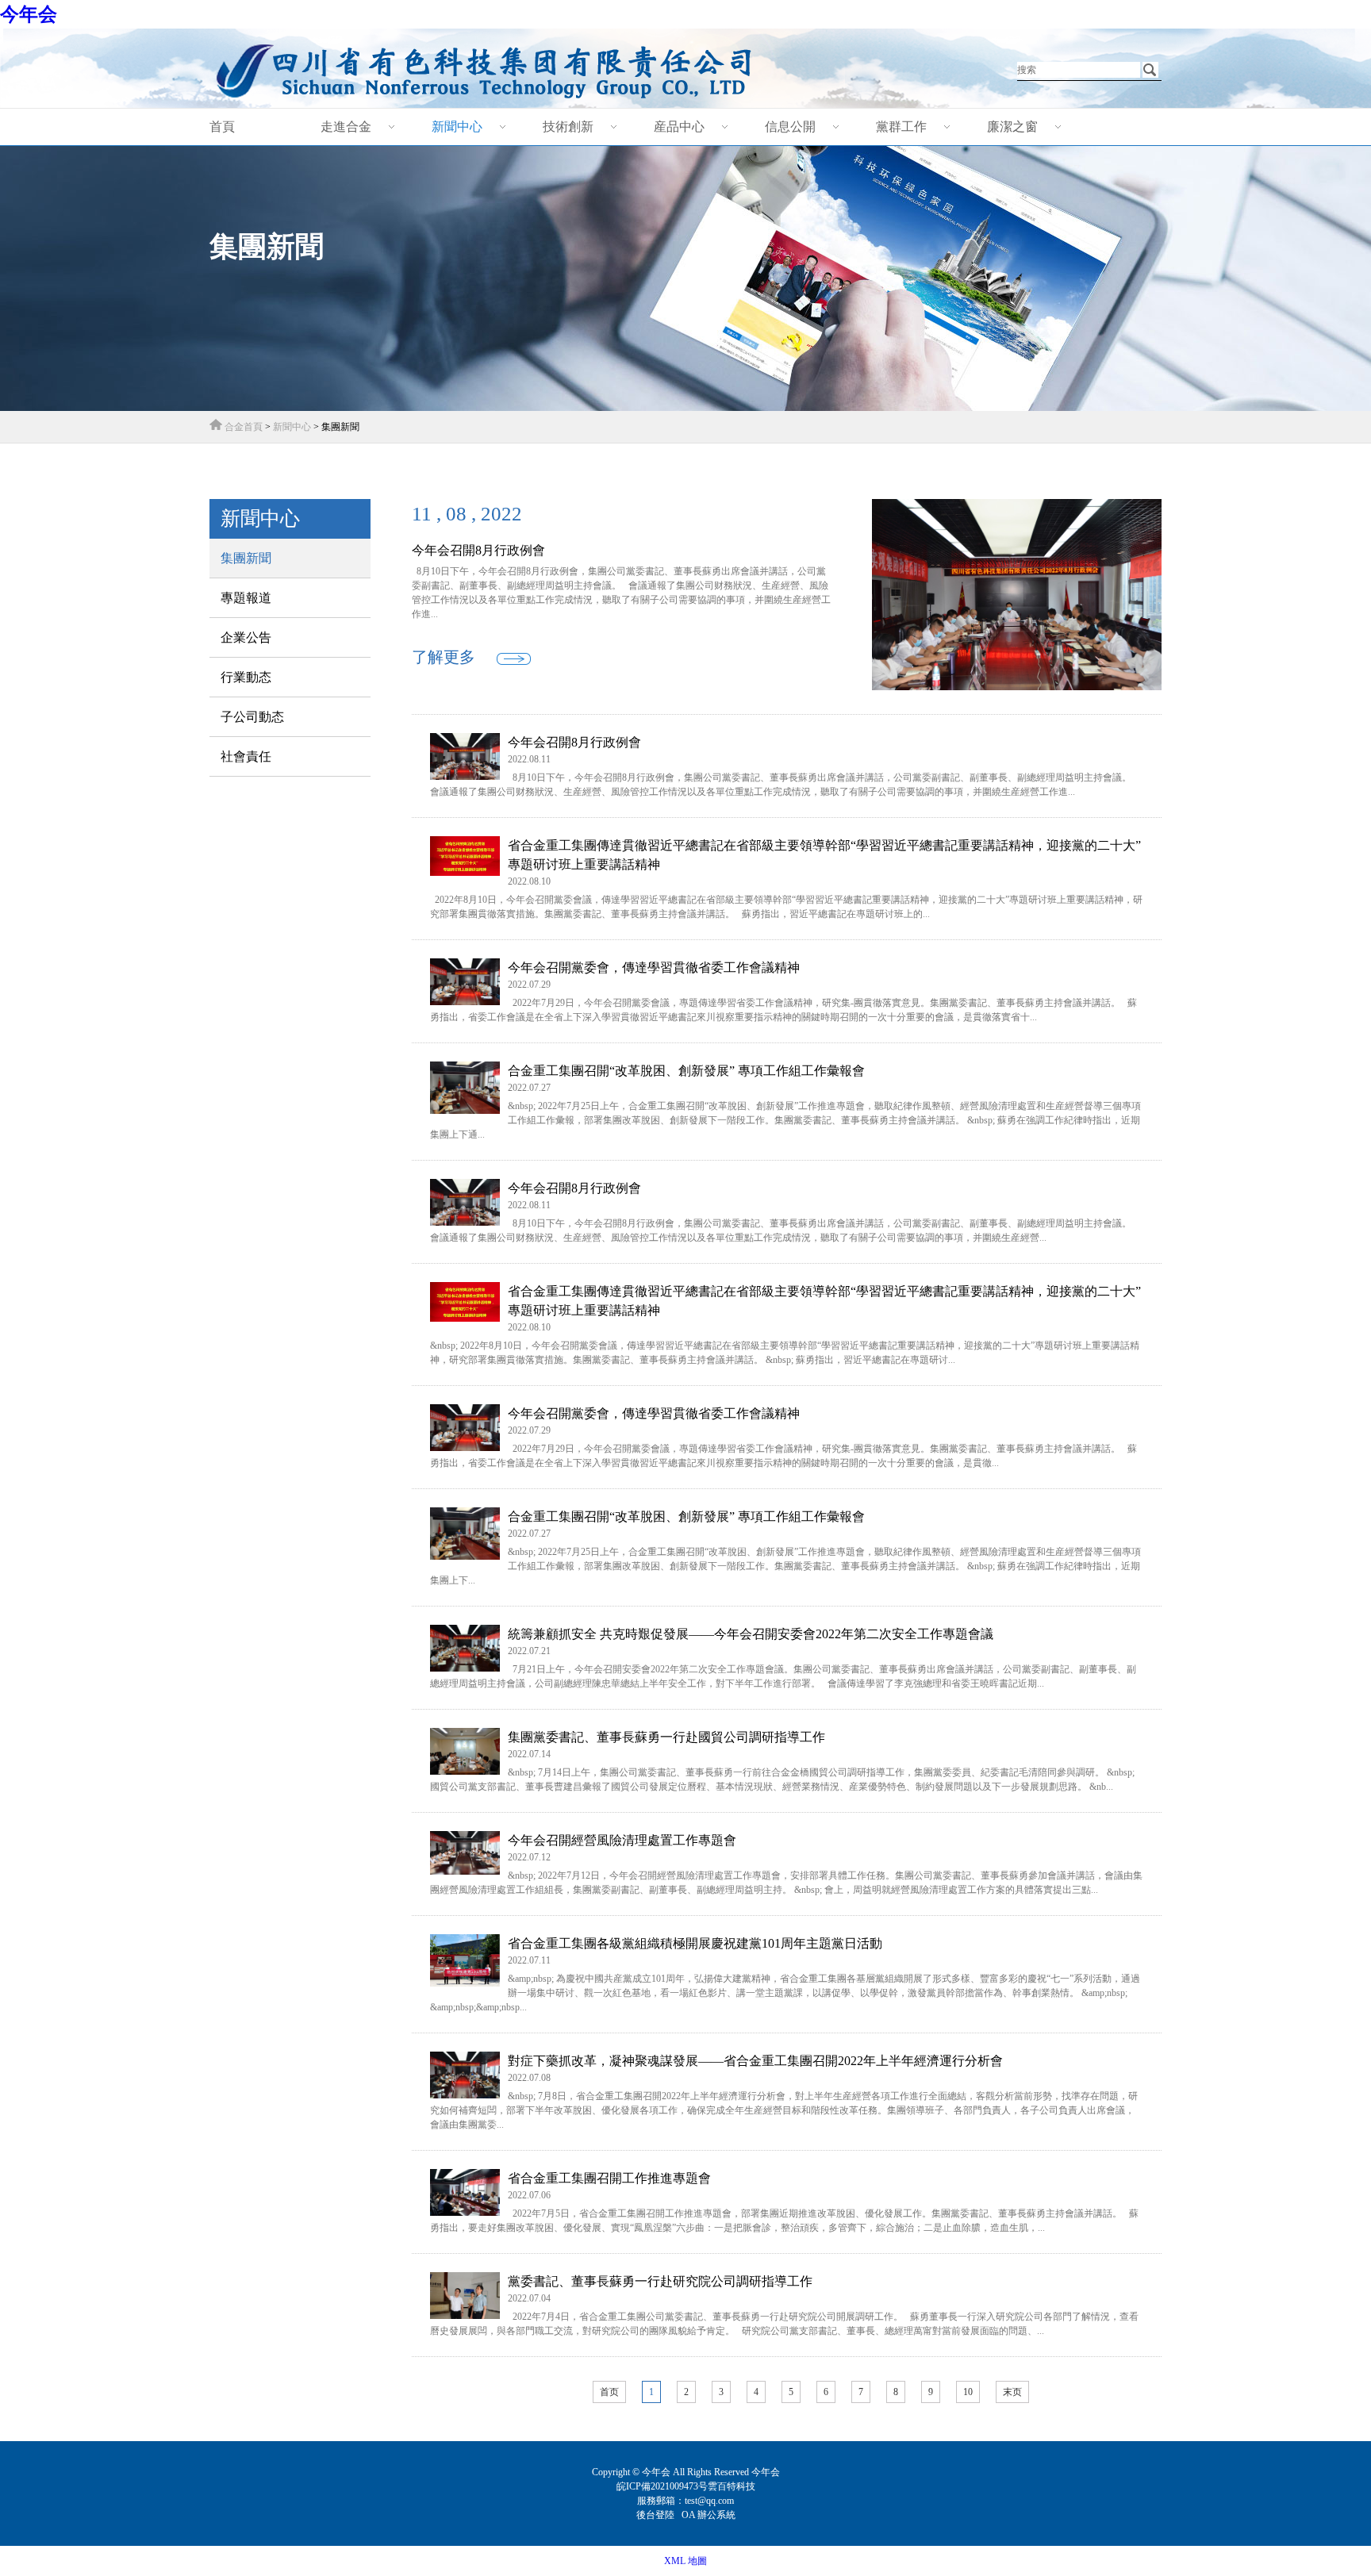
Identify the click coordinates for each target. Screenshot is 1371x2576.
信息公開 (790, 127)
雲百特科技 (732, 2486)
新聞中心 (457, 127)
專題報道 (246, 598)
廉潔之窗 (1012, 127)
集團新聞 (246, 558)
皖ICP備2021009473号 (662, 2486)
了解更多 (444, 657)
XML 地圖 (685, 2561)
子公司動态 (252, 717)
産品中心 (679, 127)
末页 (1012, 2392)
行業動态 (246, 677)
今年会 (29, 14)
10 (968, 2392)
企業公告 (246, 637)
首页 (609, 2392)
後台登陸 (657, 2515)
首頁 (222, 127)
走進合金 (346, 127)
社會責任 (246, 756)
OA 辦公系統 (709, 2515)
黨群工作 (901, 127)
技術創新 (568, 127)
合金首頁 (244, 427)
